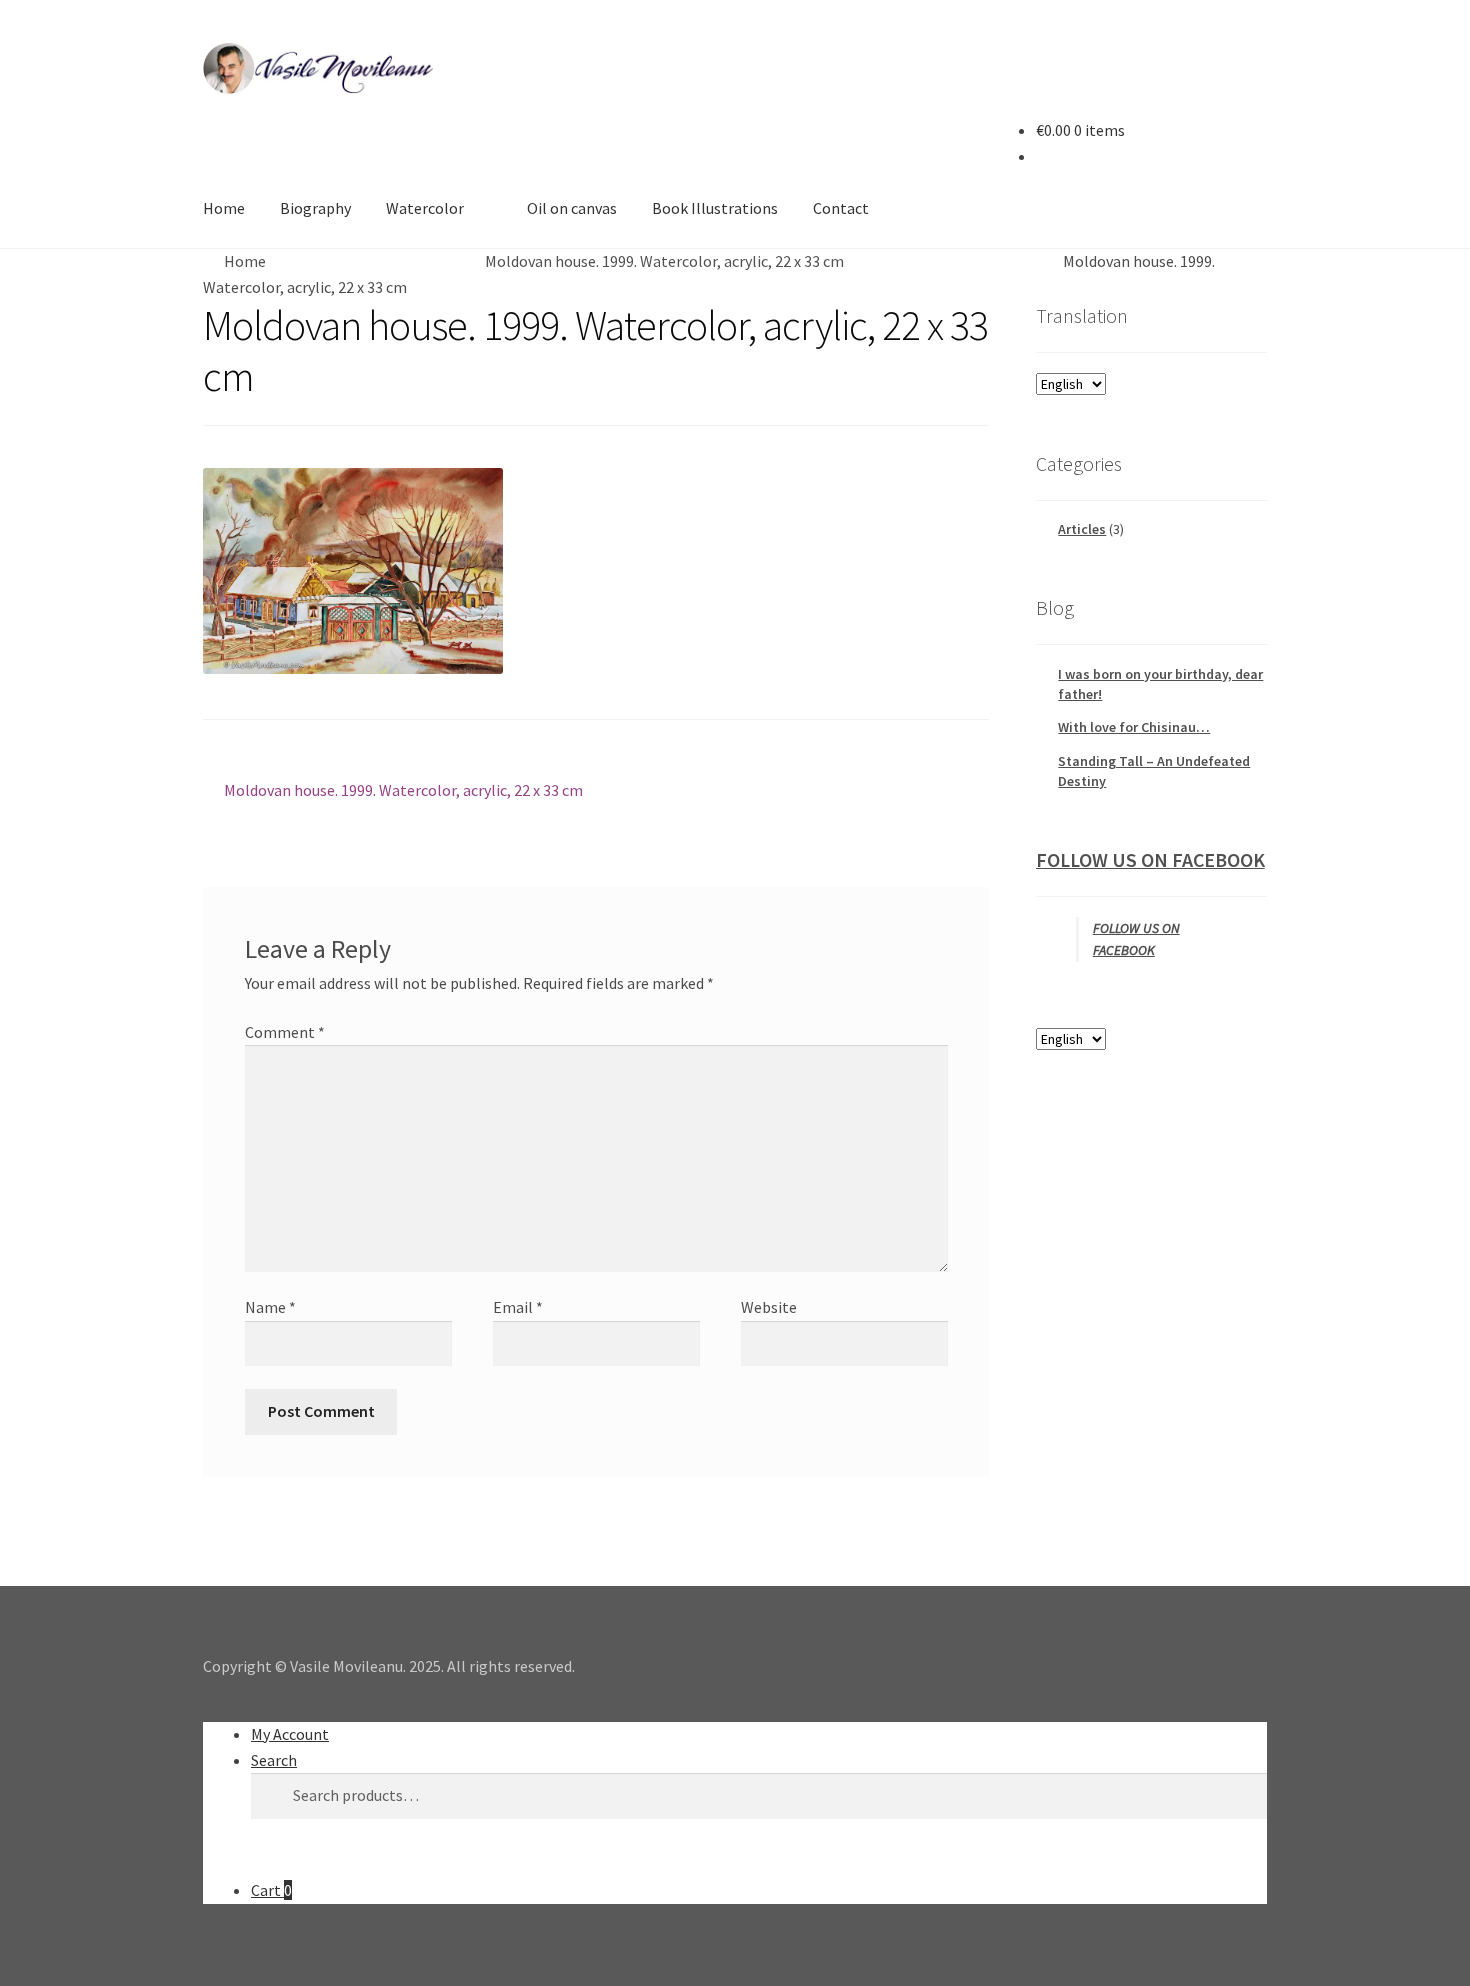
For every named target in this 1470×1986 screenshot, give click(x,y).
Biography (315, 208)
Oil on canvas (572, 208)
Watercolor (425, 208)
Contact (841, 208)
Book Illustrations (715, 208)
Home (224, 208)
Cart (271, 1890)
